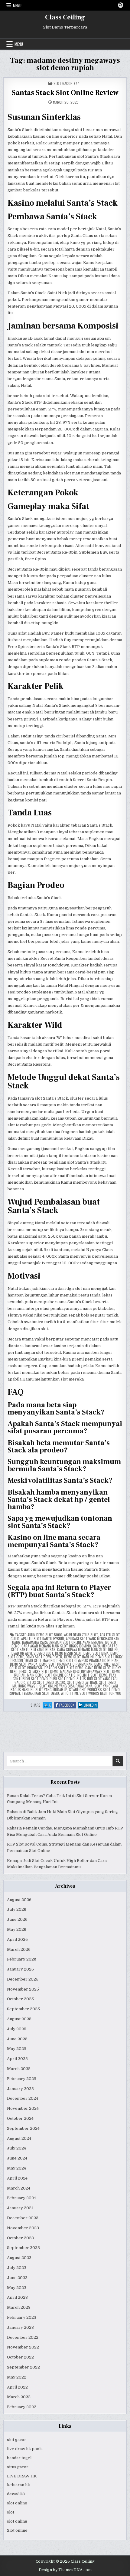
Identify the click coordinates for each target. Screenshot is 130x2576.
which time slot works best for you (91, 1693)
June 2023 (17, 2278)
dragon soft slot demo (64, 1668)
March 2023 (19, 2307)
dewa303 (16, 2494)
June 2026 (17, 1919)
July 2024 (16, 2148)
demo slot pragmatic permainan (66, 1664)
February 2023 (22, 2317)
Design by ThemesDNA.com (65, 2570)
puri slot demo (62, 1679)
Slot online (17, 2530)
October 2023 (20, 2238)
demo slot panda (24, 1664)
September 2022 (23, 2367)
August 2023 (19, 2258)
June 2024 (17, 2158)
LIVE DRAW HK (22, 2476)
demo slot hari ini (79, 1657)
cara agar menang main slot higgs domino (56, 1646)
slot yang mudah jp (51, 1689)
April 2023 (17, 2297)
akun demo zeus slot (81, 1635)
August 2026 (19, 1900)
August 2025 (19, 2019)
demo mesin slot (68, 1653)
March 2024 (19, 2188)
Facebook (68, 1705)
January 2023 (20, 2327)
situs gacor (18, 2467)
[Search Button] (121, 5)
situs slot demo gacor (46, 1682)
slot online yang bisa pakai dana (66, 1686)
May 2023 (17, 2288)
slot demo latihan (82, 1682)
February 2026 (22, 1959)
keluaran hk (18, 2485)
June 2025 (17, 2039)
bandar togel (19, 2458)
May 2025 (17, 2049)
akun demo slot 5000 (45, 1635)
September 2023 (23, 2248)
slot (11, 2512)
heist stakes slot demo (39, 1671)
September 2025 (23, 2009)
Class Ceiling (65, 17)
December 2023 (23, 2218)
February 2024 (21, 2198)
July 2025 (17, 2029)
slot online (17, 2503)
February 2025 (22, 2079)
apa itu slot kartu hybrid (43, 1639)
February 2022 (22, 2407)
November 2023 (23, 2228)
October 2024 (20, 2118)
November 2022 (23, 2347)
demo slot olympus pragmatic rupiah (88, 1660)
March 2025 (19, 2069)
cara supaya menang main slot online (88, 1649)
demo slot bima (96, 1653)
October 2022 (20, 2357)
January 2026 (20, 1969)
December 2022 (23, 2337)
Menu (17, 5)
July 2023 (17, 2268)
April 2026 (17, 1939)
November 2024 (23, 2108)
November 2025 (23, 1989)
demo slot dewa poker (44, 1657)
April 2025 (17, 2059)
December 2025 (23, 1979)
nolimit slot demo (92, 1675)
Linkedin (91, 1705)
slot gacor (17, 2440)
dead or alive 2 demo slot (32, 1653)
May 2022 (17, 2377)
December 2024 (23, 2098)
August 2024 (19, 2138)
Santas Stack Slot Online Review (65, 93)
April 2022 (17, 2387)
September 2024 (23, 2128)
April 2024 (17, 2178)
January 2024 (20, 2208)
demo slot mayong (40, 1660)
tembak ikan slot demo (40, 1693)
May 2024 (16, 2168)
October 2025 (20, 1999)
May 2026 (17, 1929)
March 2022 (19, 2397)
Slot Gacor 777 (66, 83)
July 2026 (17, 1909)
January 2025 (20, 2089)
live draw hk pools (25, 2449)
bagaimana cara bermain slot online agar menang (63, 1642)
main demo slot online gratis (51, 1675)
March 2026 (19, 1949)
